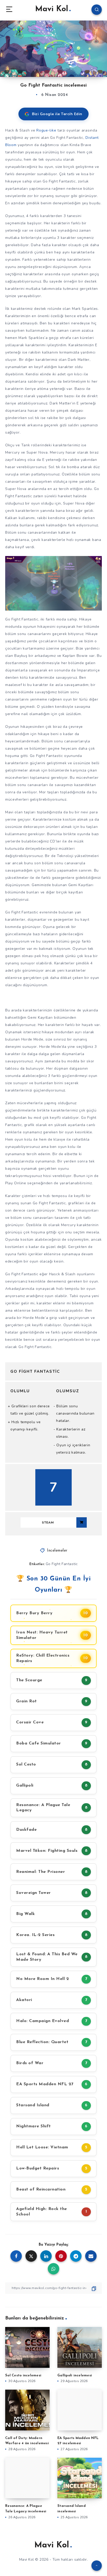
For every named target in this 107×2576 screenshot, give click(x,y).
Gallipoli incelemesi (75, 2375)
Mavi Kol (52, 9)
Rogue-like (46, 130)
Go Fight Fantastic (62, 1564)
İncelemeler (57, 1551)
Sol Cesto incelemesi (23, 2375)
